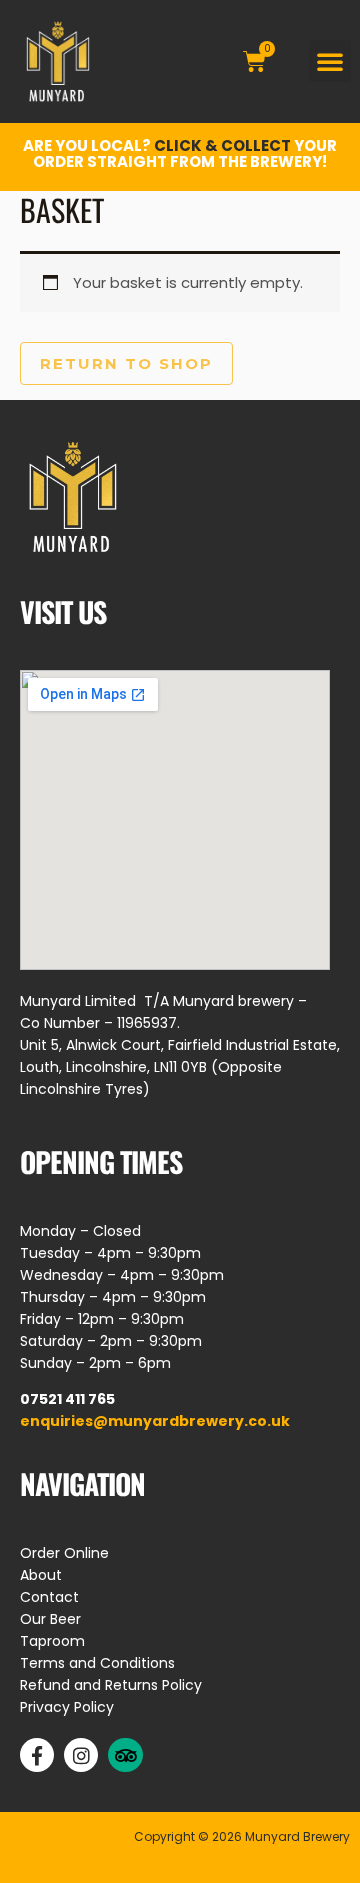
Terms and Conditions (97, 1663)
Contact (49, 1597)
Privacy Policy (67, 1707)
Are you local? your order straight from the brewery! (180, 154)
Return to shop (126, 363)
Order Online (64, 1553)
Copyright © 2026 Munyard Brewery (242, 1836)
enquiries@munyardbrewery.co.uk (155, 1421)
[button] (330, 61)
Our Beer (50, 1619)
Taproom (52, 1641)
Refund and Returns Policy (111, 1685)
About (41, 1575)
